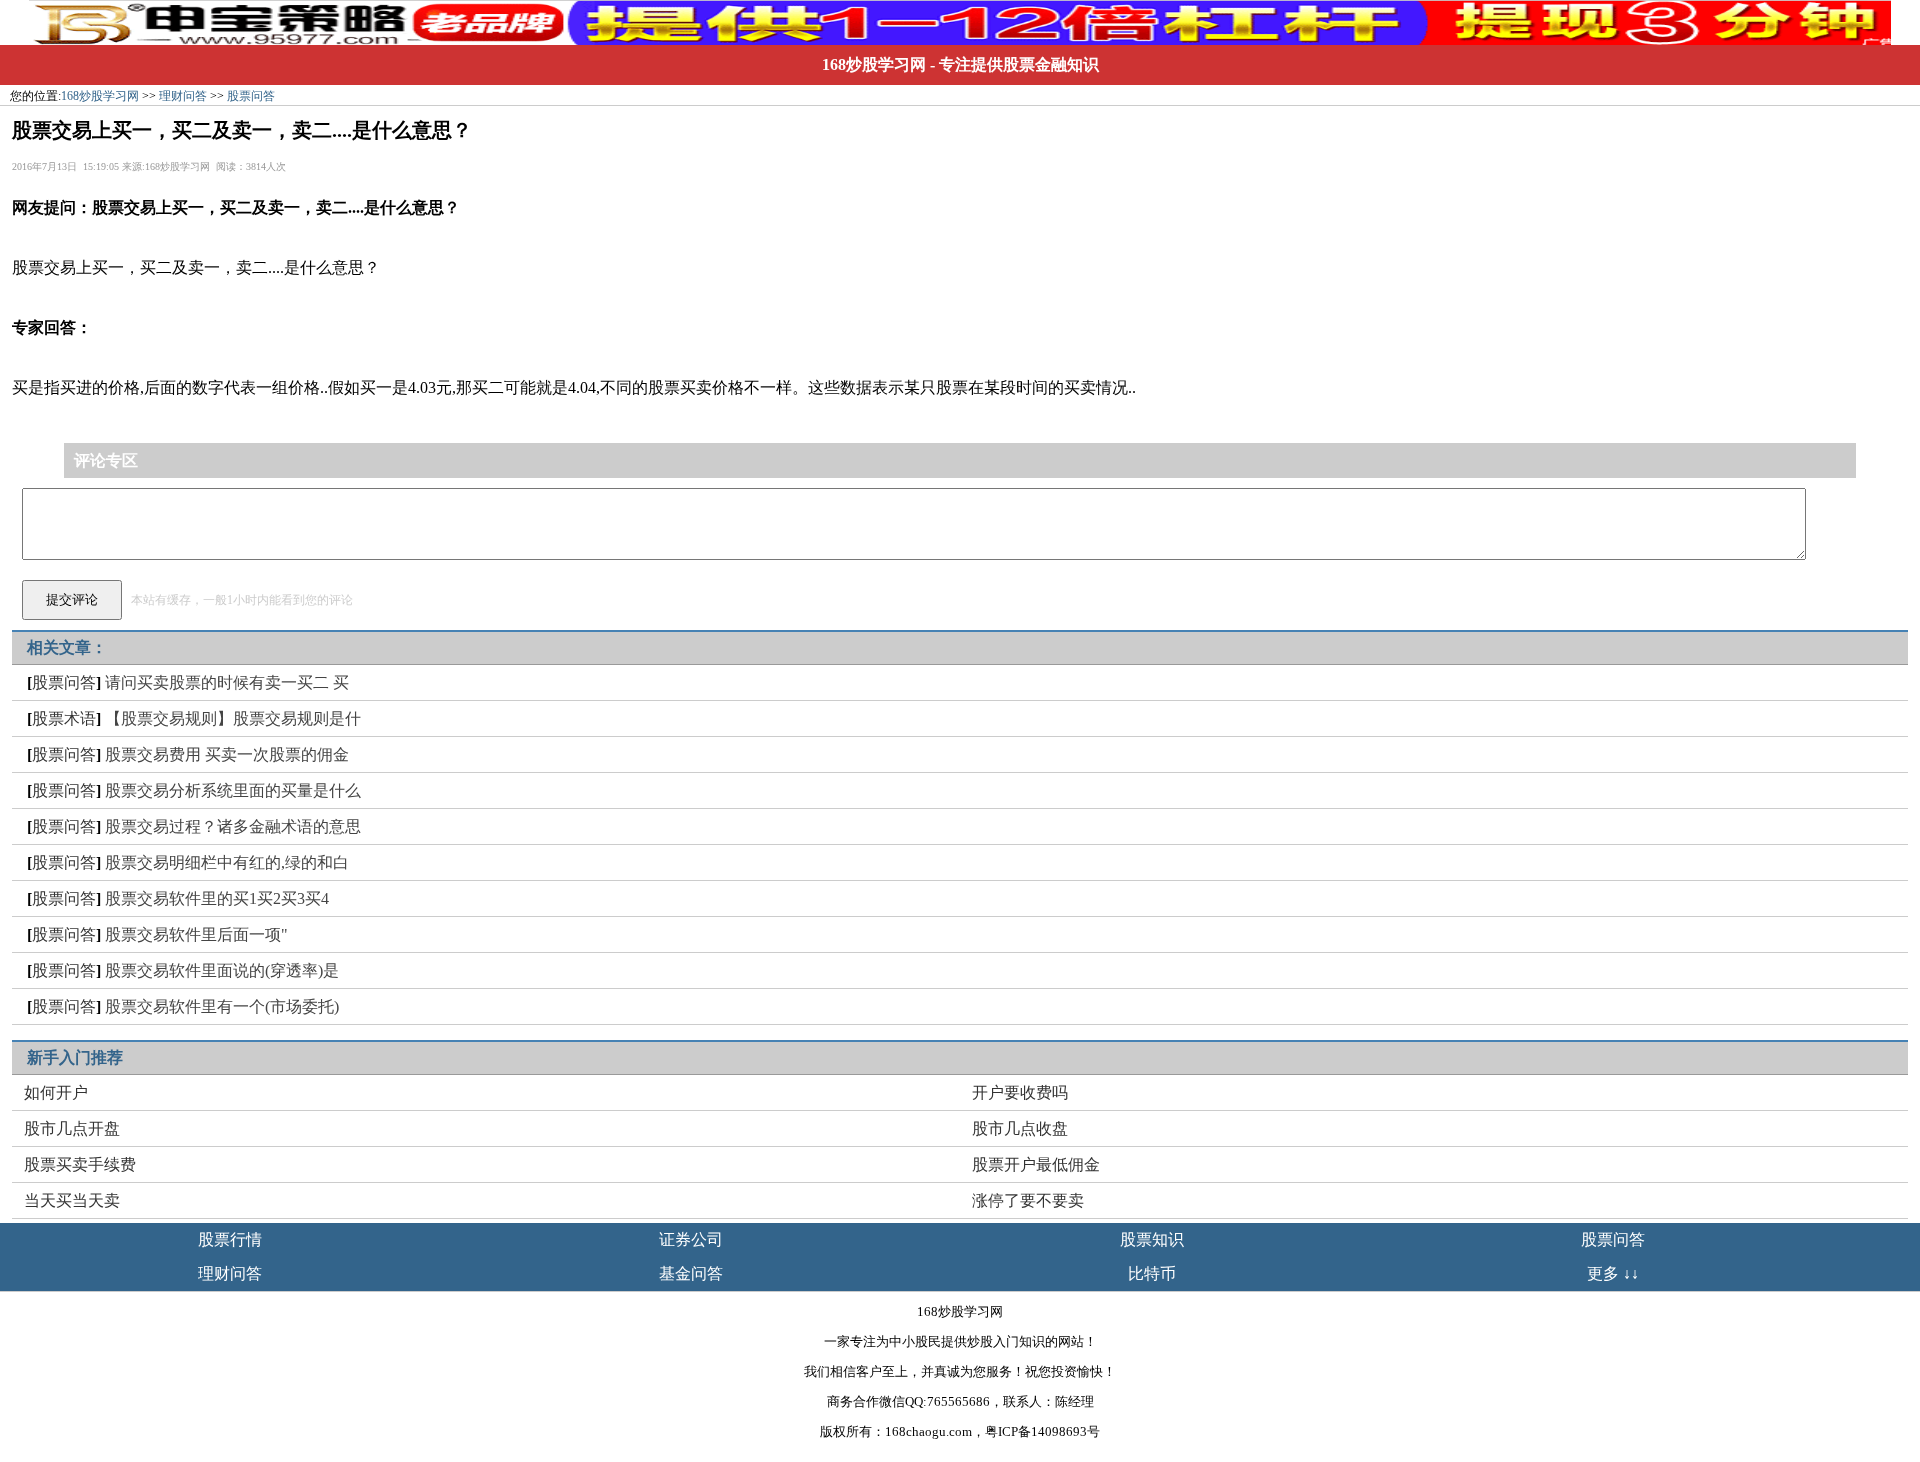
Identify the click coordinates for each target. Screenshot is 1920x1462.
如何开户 (56, 1092)
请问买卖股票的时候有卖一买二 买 (227, 682)
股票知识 (1152, 1239)
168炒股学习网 (874, 64)
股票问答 (251, 96)
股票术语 (64, 718)
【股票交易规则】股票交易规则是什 (233, 718)
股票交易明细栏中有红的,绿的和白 (227, 862)
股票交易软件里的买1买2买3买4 (217, 898)
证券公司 (691, 1239)
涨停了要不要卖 (1028, 1200)
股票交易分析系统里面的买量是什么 (233, 790)
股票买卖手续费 (80, 1164)
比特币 (1152, 1273)
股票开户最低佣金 (1036, 1164)
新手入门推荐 (75, 1057)
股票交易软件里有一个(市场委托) (222, 1006)
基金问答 (691, 1273)
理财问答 (183, 96)
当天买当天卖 (72, 1200)
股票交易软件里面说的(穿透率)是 (222, 970)
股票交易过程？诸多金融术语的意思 (233, 826)
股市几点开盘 (72, 1128)
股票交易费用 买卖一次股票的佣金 (227, 754)
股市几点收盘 (1020, 1128)
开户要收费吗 (1020, 1092)
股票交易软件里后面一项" (196, 934)
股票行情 (230, 1239)
